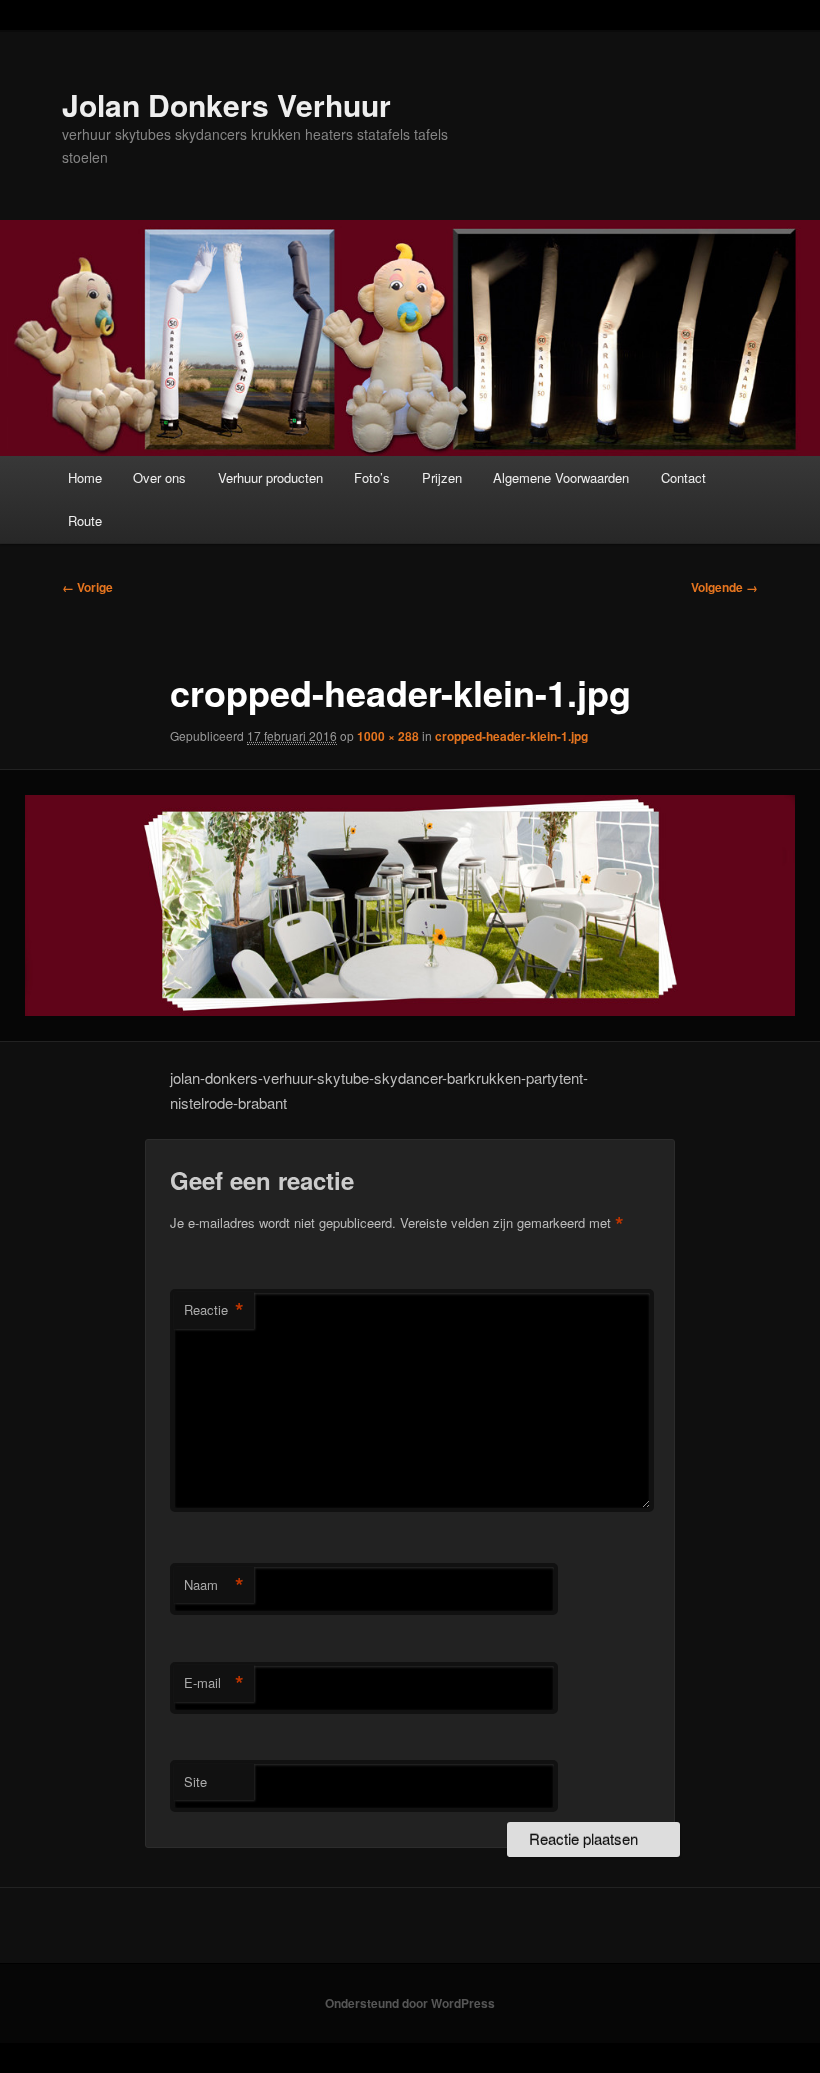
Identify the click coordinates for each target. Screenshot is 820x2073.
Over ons (159, 477)
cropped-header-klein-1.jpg (511, 736)
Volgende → (724, 587)
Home (85, 477)
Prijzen (442, 477)
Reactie (214, 1310)
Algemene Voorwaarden (561, 477)
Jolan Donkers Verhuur (226, 104)
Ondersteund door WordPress (410, 2003)
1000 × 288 (388, 736)
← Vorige (87, 587)
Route (85, 520)
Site (195, 1781)
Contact (683, 477)
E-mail (214, 1683)
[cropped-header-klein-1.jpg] (410, 906)
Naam (214, 1585)
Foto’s (372, 477)
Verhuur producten (270, 477)
